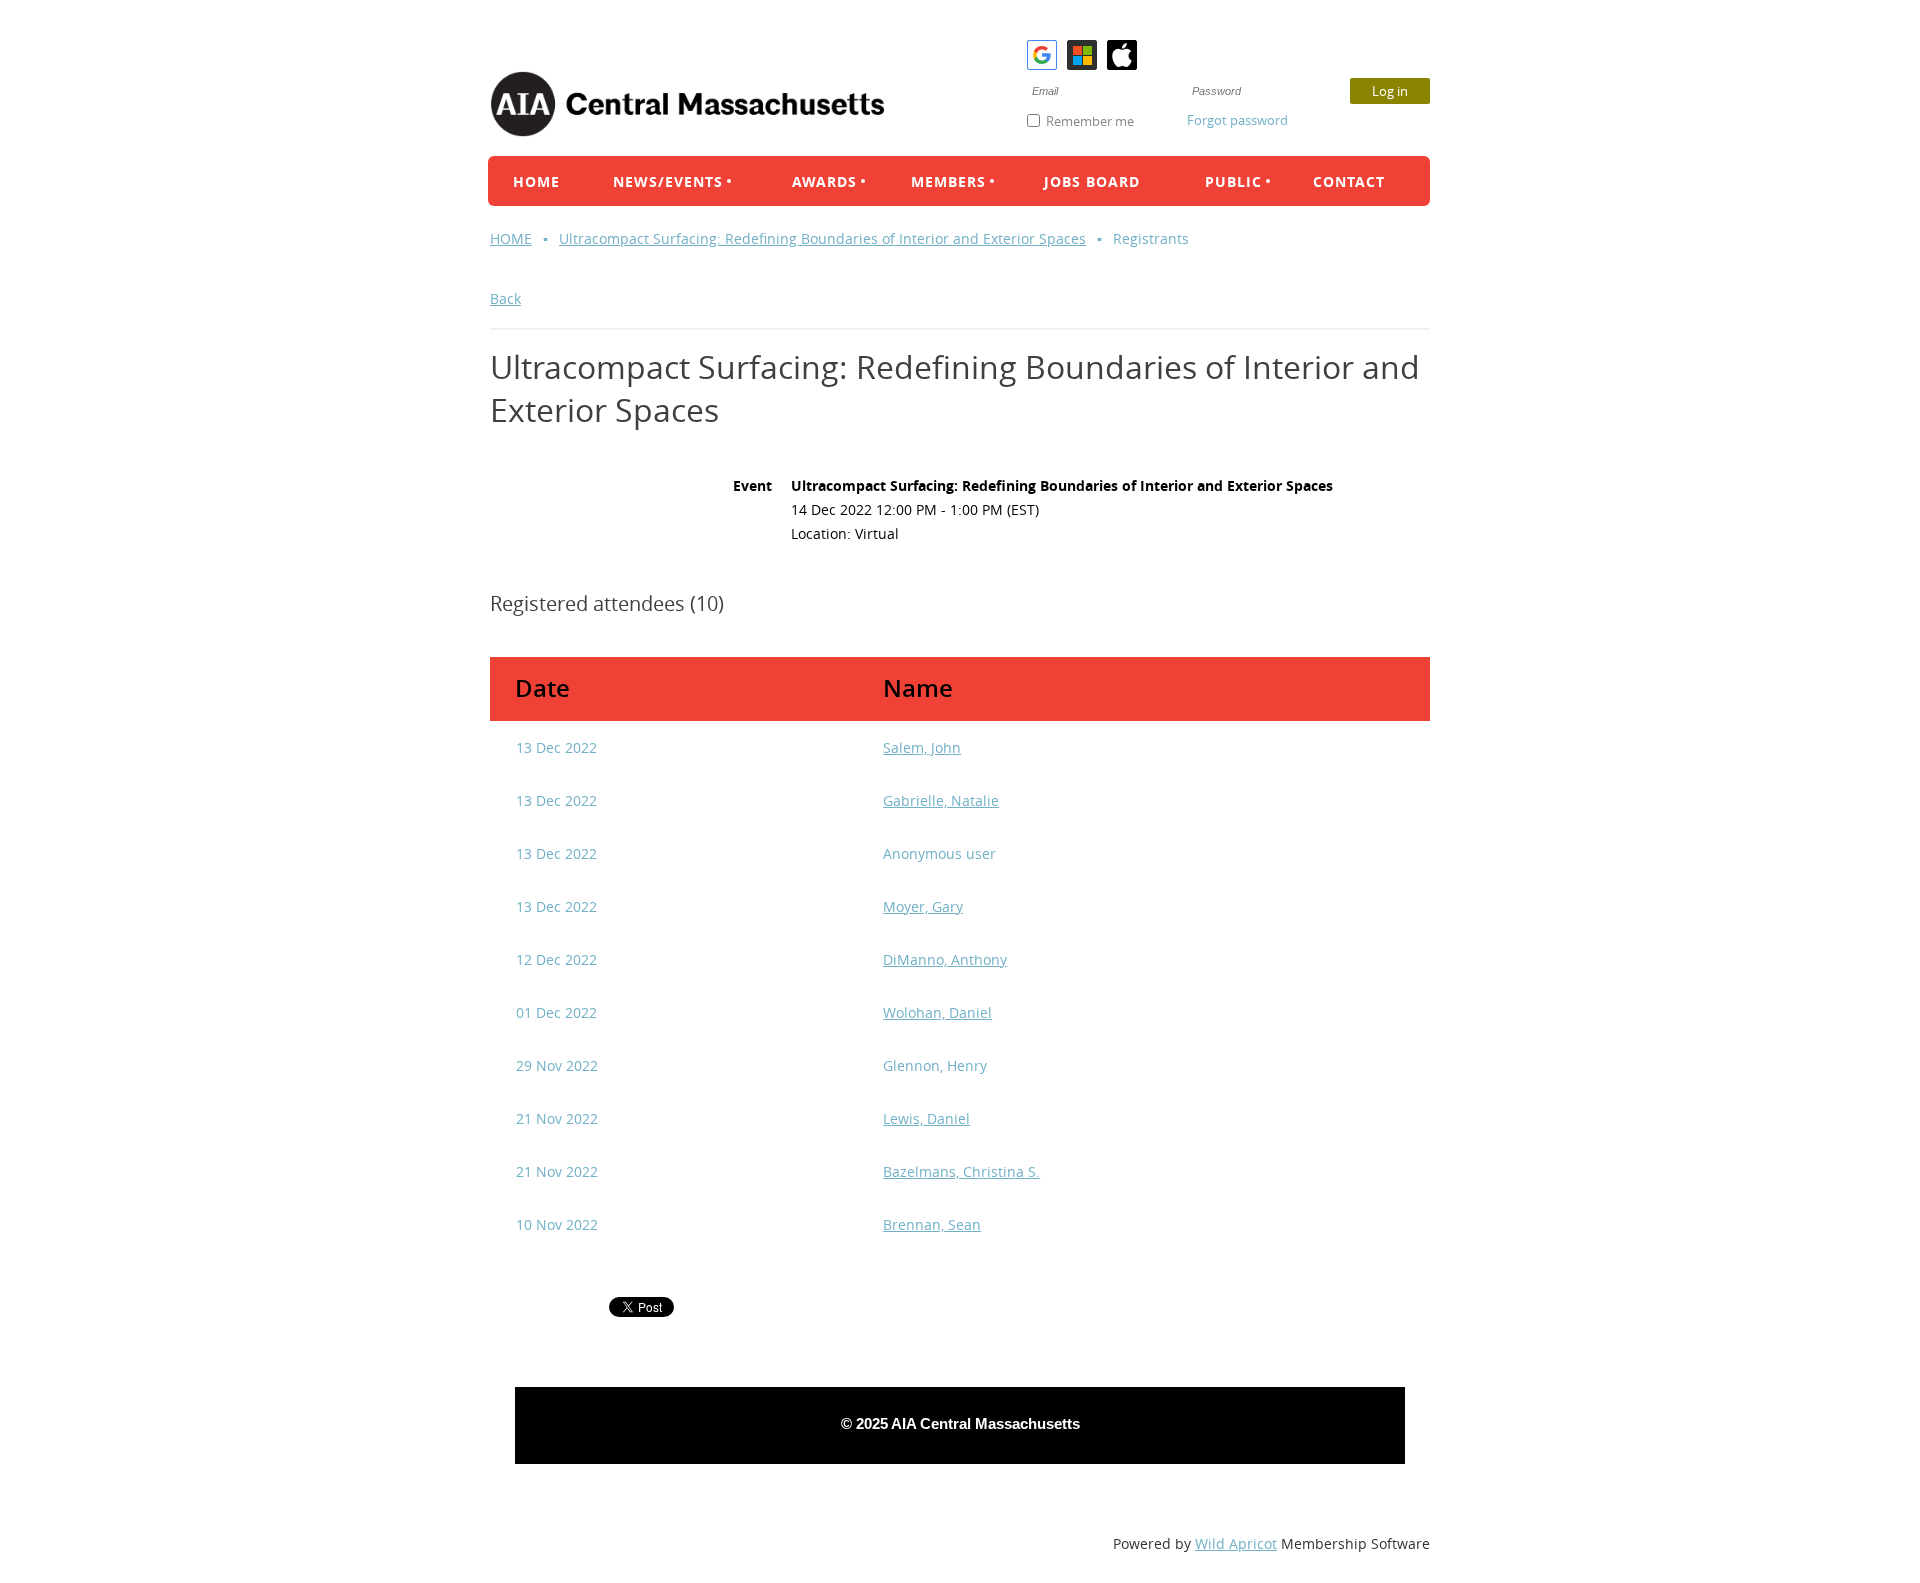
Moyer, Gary (923, 906)
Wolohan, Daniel (937, 1012)
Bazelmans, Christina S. (961, 1171)
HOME (511, 238)
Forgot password (1237, 120)
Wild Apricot (1236, 1543)
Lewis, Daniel (926, 1118)
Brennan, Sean (932, 1224)
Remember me (1090, 121)
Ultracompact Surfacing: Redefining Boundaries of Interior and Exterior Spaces (822, 238)
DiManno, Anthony (945, 959)
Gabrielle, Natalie (941, 800)
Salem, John (922, 747)
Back (505, 298)
